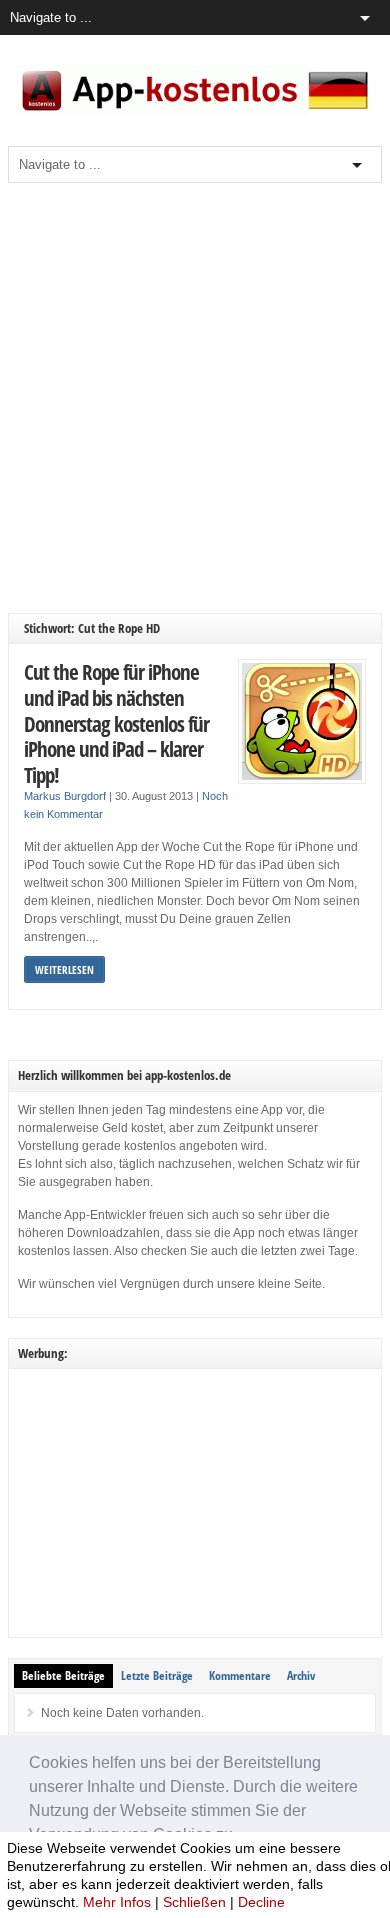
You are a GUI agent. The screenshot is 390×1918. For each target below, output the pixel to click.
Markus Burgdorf (65, 796)
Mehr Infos (117, 1902)
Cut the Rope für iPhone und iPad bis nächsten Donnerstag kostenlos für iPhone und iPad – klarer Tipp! (116, 722)
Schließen (194, 1902)
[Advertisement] (195, 398)
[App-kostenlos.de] (195, 112)
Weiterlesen (64, 969)
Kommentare (240, 1675)
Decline (261, 1902)
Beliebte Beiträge (63, 1675)
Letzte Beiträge (157, 1675)
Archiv (301, 1675)
